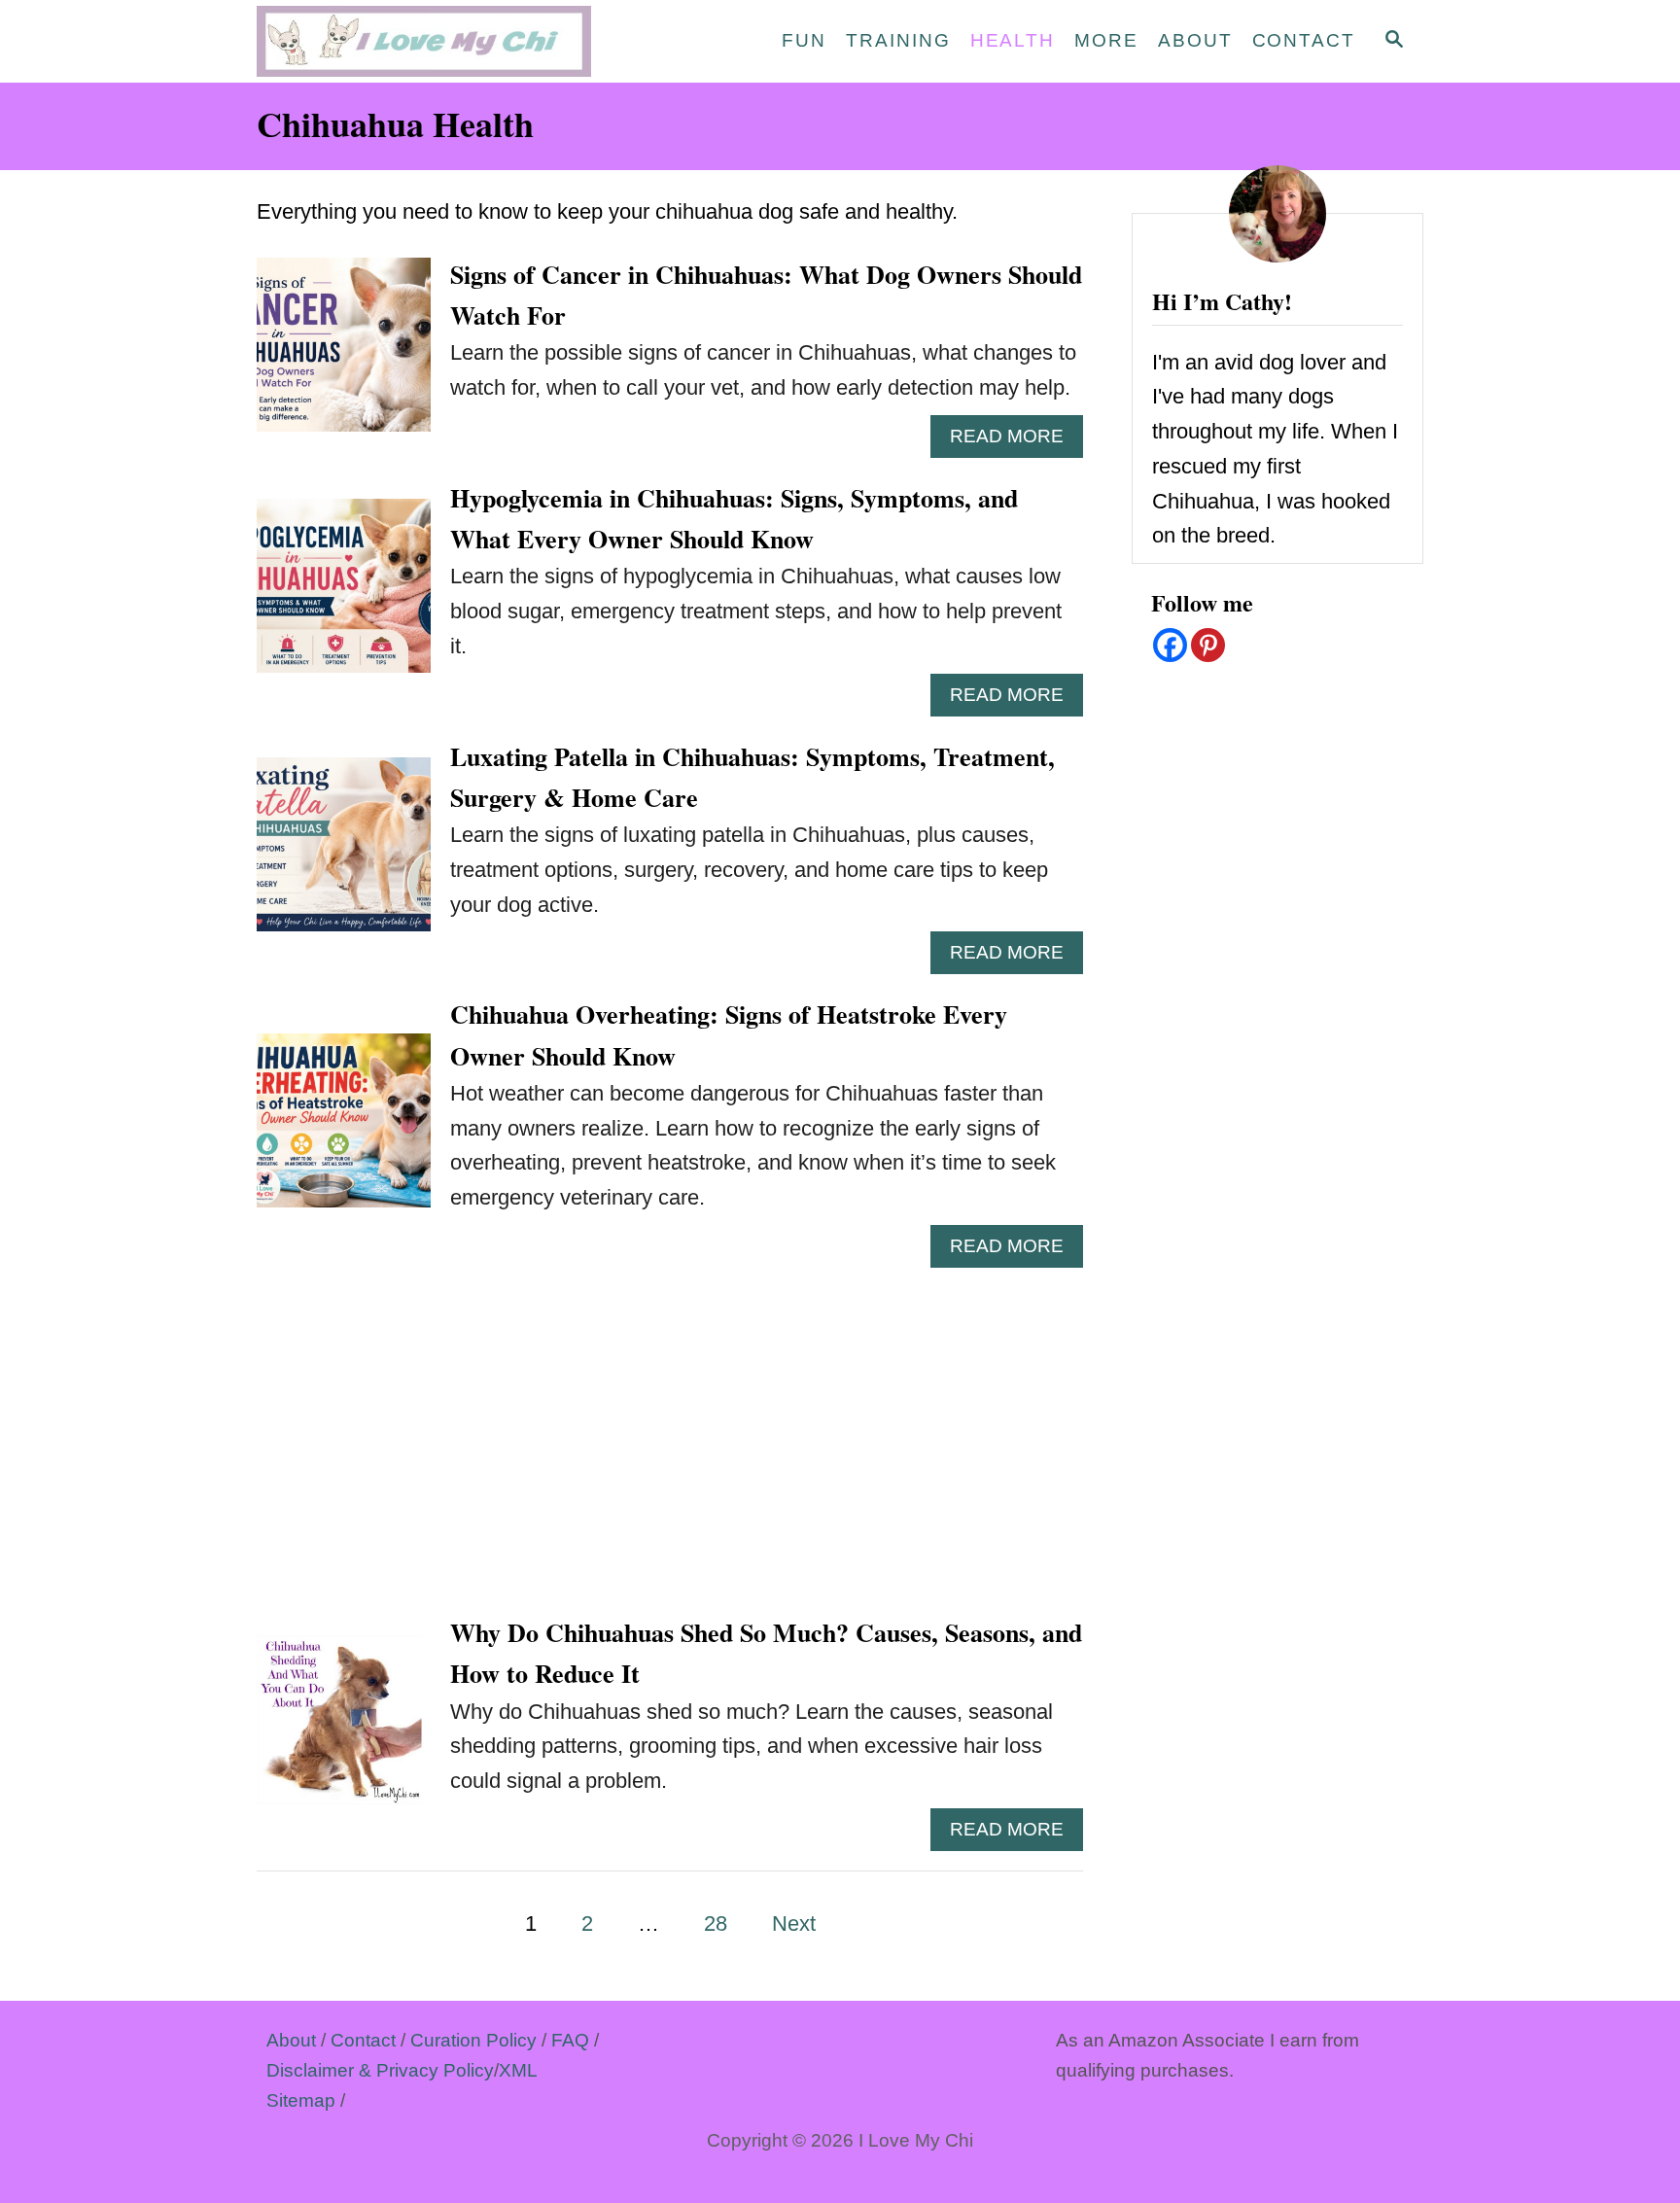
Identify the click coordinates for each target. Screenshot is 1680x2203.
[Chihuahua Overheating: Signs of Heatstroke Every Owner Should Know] (344, 1131)
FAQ (570, 2040)
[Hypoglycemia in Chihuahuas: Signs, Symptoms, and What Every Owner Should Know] (344, 596)
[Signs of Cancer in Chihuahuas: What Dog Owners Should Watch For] (344, 355)
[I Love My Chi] (432, 41)
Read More (1016, 441)
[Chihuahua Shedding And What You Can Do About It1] (344, 1731)
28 (716, 1923)
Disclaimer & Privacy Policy (380, 2070)
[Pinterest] (1208, 645)
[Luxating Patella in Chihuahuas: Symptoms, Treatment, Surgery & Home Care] (344, 855)
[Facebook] (1170, 645)
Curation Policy (473, 2040)
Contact (363, 2040)
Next (794, 1923)
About (291, 2040)
